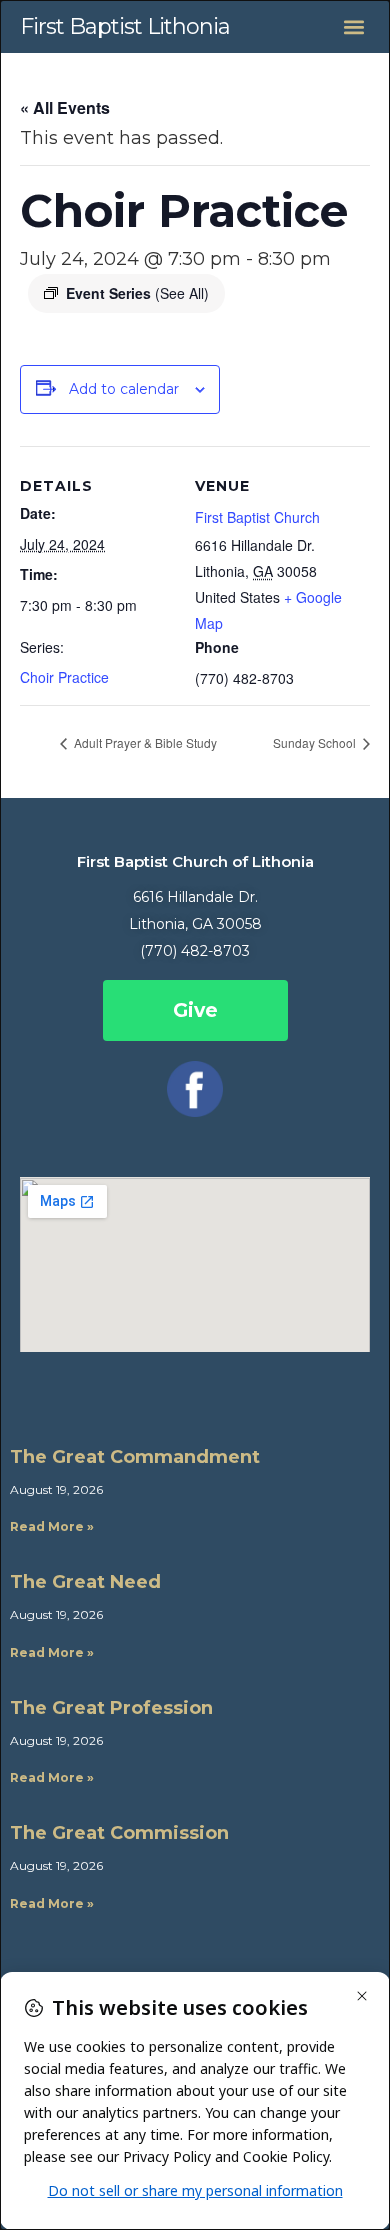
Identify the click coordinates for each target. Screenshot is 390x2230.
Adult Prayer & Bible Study (144, 742)
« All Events (65, 107)
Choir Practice (64, 677)
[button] (353, 26)
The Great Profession (111, 1708)
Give (195, 1010)
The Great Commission (119, 1833)
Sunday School (316, 742)
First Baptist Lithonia (125, 26)
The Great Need (85, 1582)
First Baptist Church (257, 517)
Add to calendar (124, 389)
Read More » (52, 1526)
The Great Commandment (135, 1457)
